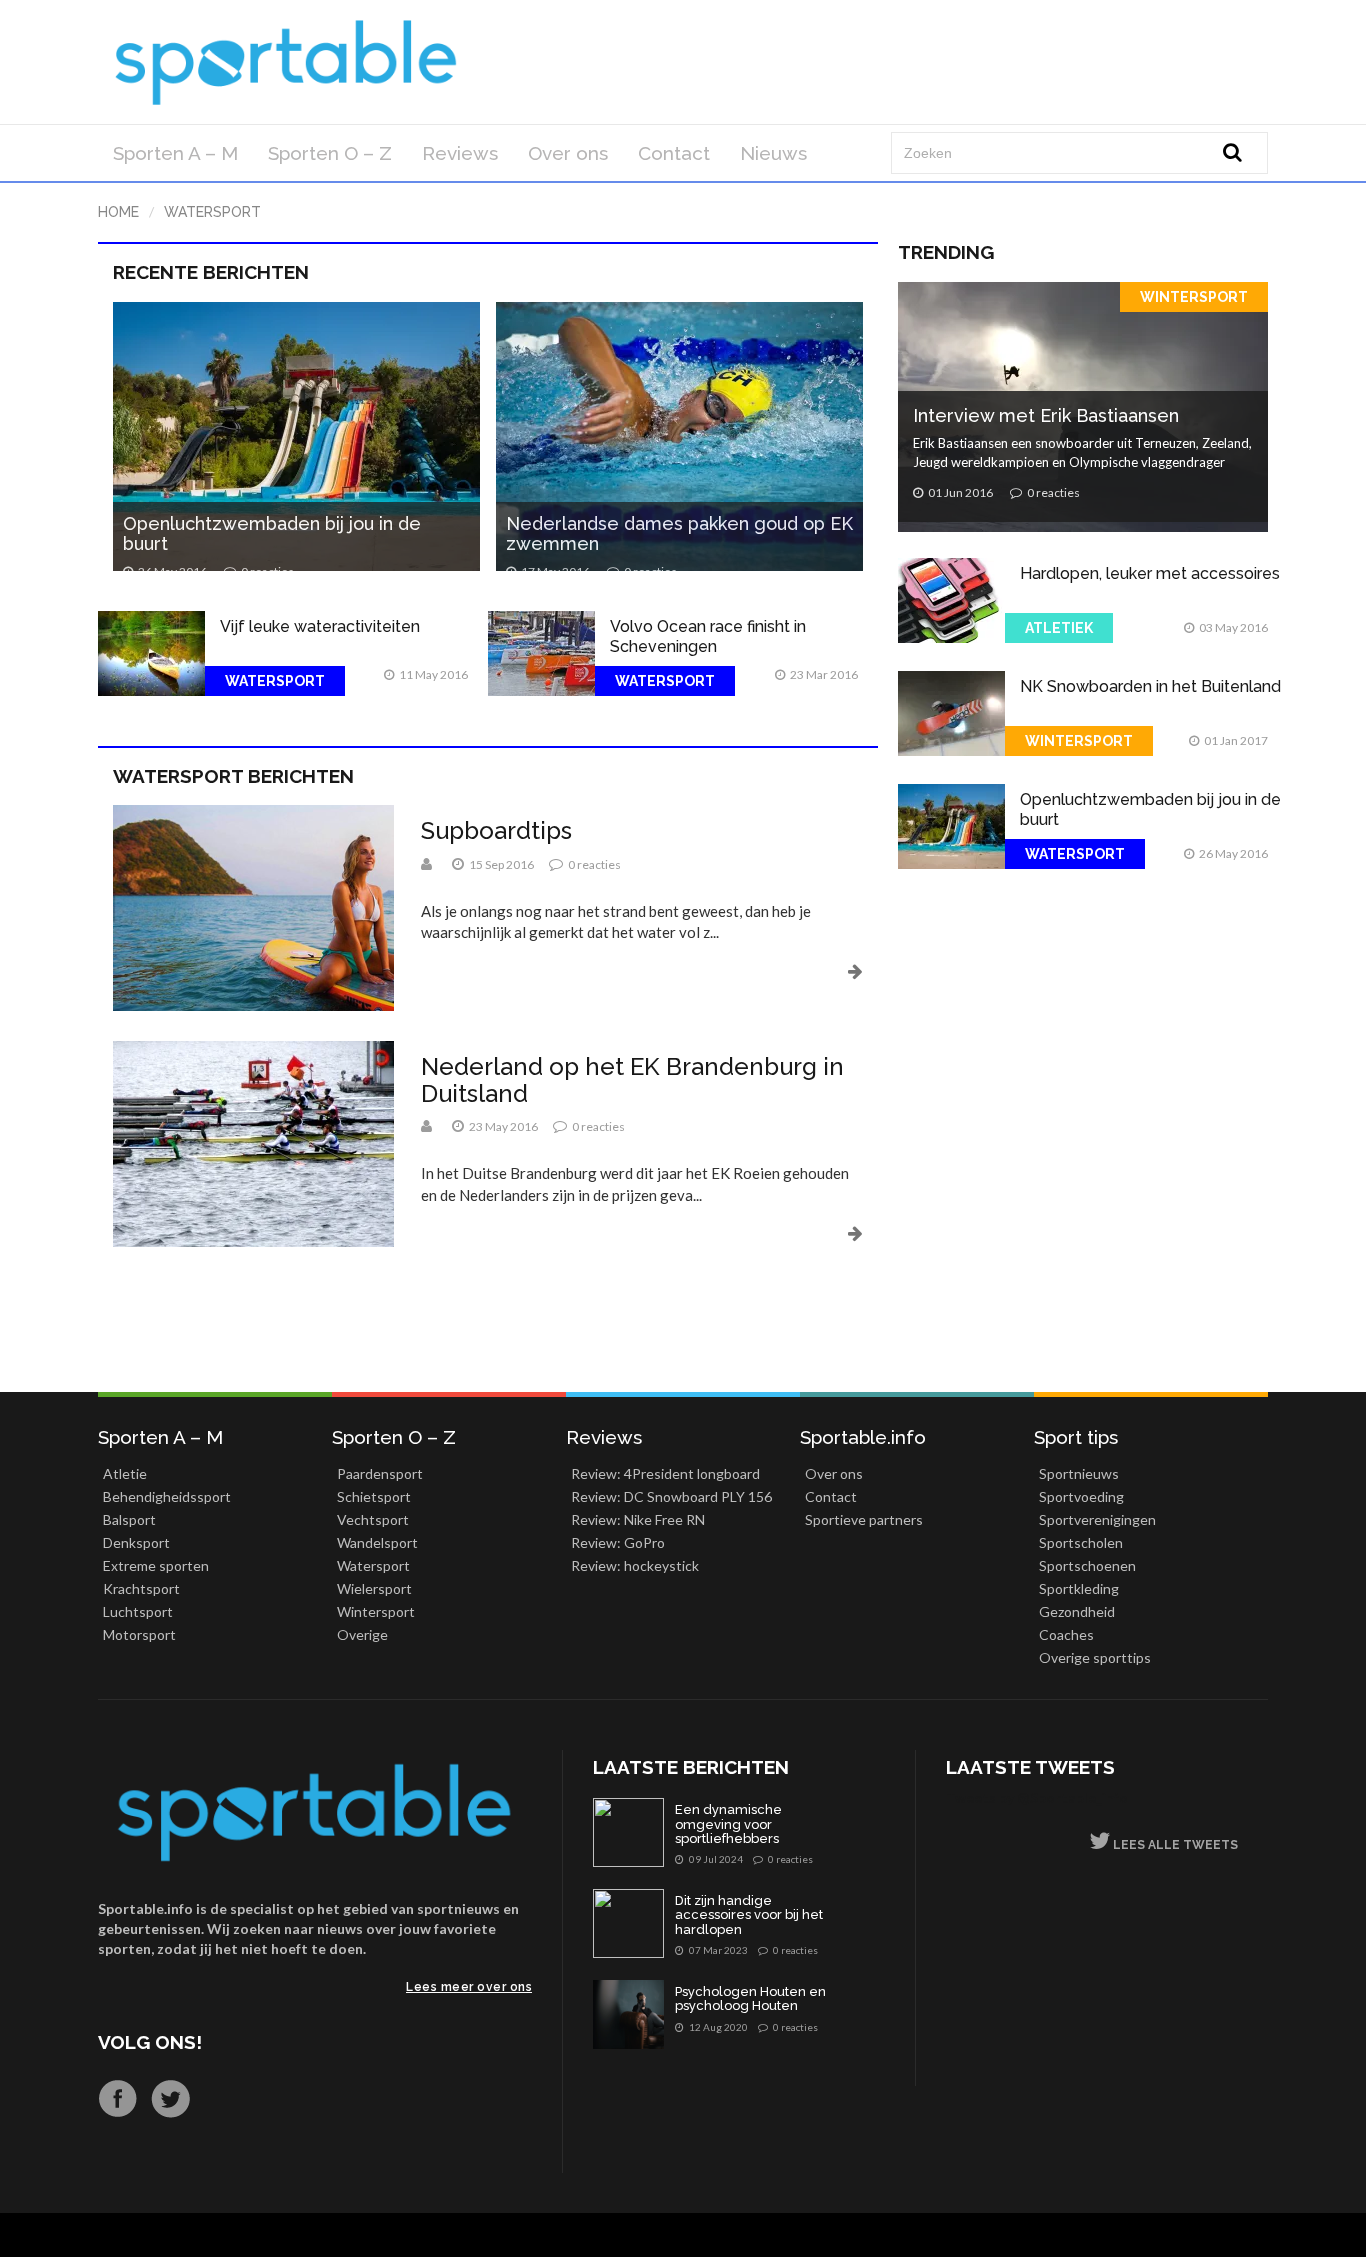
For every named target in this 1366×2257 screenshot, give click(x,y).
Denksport (136, 1542)
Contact (674, 153)
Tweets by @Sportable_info (1037, 1797)
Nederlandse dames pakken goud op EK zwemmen (679, 533)
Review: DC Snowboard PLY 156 (671, 1496)
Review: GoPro (618, 1542)
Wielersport (374, 1588)
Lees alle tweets (1174, 1845)
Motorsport (139, 1634)
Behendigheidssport (167, 1496)
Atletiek (1059, 628)
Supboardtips (496, 830)
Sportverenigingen (1097, 1519)
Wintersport (1194, 297)
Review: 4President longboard (665, 1473)
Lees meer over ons (469, 1987)
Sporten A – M (175, 153)
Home (118, 212)
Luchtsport (138, 1611)
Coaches (1066, 1634)
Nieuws (773, 153)
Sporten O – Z (330, 153)
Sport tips (1076, 1437)
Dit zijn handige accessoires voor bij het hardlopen (749, 1915)
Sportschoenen (1087, 1565)
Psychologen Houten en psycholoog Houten (750, 1999)
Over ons (568, 153)
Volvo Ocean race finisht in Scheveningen (708, 636)
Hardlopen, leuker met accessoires (1150, 573)
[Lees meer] (642, 971)
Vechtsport (373, 1519)
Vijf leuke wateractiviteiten (320, 626)
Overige (362, 1634)
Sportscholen (1081, 1542)
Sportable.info (863, 1437)
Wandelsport (377, 1542)
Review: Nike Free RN (638, 1519)
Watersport (212, 212)
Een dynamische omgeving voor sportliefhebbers (728, 1824)
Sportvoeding (1081, 1496)
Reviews (460, 153)
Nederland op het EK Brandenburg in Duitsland (632, 1079)
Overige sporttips (1095, 1657)
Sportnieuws (1079, 1473)
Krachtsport (141, 1588)
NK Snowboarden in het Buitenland (1150, 686)
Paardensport (380, 1473)
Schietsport (374, 1496)
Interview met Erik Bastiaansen (1046, 415)
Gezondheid (1077, 1611)
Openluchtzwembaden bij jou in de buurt (272, 533)
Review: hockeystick (635, 1565)
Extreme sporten (156, 1565)
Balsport (129, 1519)
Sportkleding (1079, 1588)
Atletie (125, 1473)
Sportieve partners (864, 1519)
